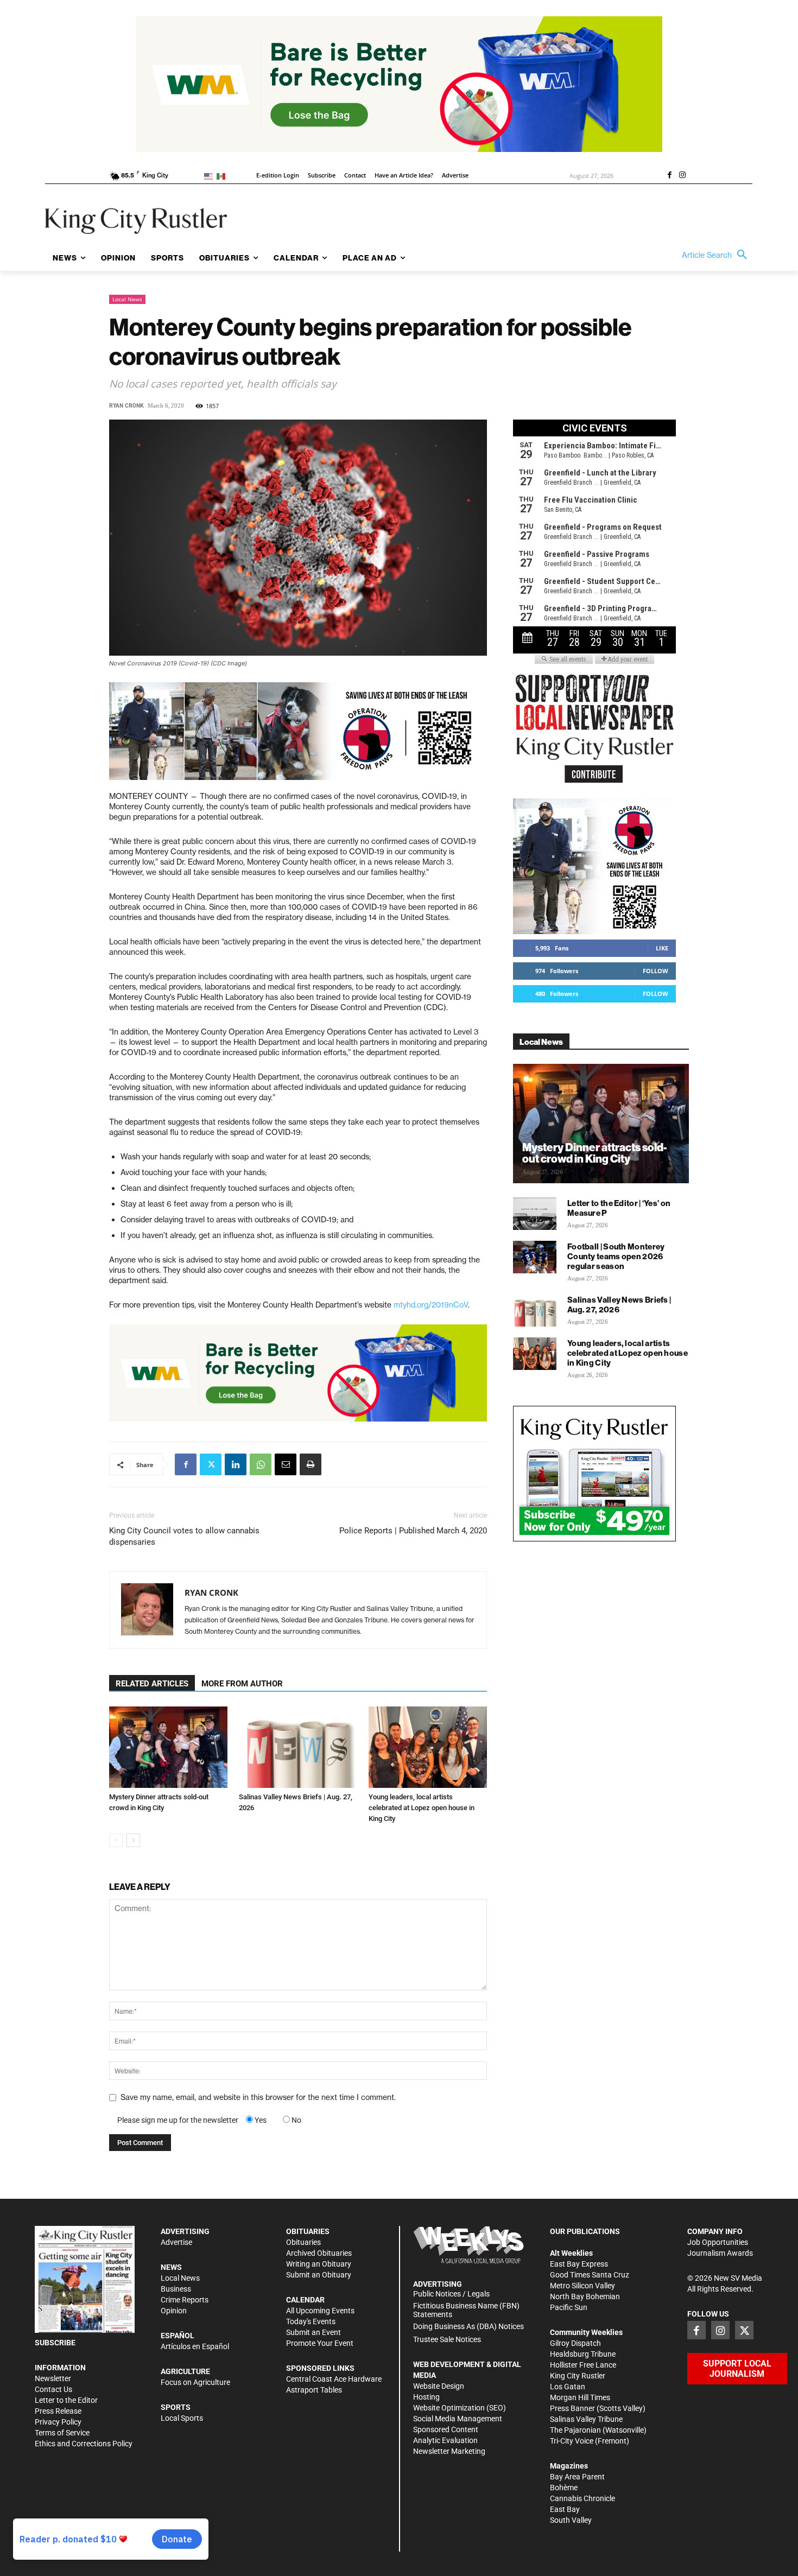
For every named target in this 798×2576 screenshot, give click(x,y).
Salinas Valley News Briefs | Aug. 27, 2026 (619, 1305)
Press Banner (572, 2408)
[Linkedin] (236, 1464)
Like (662, 948)
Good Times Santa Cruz (590, 2275)
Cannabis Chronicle (582, 2498)
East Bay (565, 2509)
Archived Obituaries (319, 2253)
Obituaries (303, 2242)
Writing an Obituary (319, 2264)
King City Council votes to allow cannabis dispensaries (184, 1536)
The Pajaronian (575, 2430)
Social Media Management (458, 2419)
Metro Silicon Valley (582, 2286)
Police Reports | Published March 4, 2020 (413, 1531)
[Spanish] (223, 176)
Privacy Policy (58, 2422)
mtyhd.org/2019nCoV (431, 1305)
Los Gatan (568, 2387)
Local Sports (182, 2418)
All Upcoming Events (320, 2311)
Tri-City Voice (572, 2441)
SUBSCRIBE (55, 2343)
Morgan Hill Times (580, 2397)
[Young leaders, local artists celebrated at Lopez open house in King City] (428, 1747)
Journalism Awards (720, 2253)
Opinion (174, 2311)
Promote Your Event (320, 2343)
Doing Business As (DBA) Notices (468, 2326)
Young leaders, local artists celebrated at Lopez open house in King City (422, 1808)
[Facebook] (669, 176)
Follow (655, 971)
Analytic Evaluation (445, 2440)
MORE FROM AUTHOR (242, 1684)
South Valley (571, 2520)
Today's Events (311, 2321)
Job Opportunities (718, 2242)
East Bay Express (579, 2264)
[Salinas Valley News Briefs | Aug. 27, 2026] (298, 1747)
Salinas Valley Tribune (586, 2419)
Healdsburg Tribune (583, 2354)
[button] (717, 255)
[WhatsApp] (261, 1464)
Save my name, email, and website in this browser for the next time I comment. (258, 2097)
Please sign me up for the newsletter (178, 2120)
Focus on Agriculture (195, 2382)
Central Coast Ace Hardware (334, 2379)
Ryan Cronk (126, 406)
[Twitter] (211, 1464)
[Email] (286, 1464)
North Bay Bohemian (585, 2296)
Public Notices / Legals (451, 2294)
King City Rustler (578, 2376)
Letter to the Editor (66, 2400)
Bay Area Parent (577, 2477)
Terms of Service (62, 2433)
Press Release (58, 2411)
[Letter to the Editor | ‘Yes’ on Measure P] (535, 1214)
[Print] (311, 1464)
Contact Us (53, 2389)
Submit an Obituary (319, 2275)
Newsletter (53, 2378)
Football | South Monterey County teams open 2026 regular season (616, 1256)
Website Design (439, 2386)
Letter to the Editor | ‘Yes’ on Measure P (619, 1208)
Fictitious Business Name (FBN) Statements (466, 2310)
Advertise (176, 2242)
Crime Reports (185, 2300)
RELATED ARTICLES (152, 1684)
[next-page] (133, 1840)
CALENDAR (305, 2300)
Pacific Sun (569, 2307)
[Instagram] (682, 176)
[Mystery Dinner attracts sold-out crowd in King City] (168, 1747)
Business (176, 2289)
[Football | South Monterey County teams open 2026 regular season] (535, 1257)
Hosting (426, 2397)
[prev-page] (116, 1840)
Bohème (564, 2488)
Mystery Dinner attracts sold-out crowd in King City (595, 1153)
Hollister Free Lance (583, 2365)
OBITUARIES (308, 2231)
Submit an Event (313, 2332)
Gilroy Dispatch (575, 2343)
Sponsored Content (446, 2429)
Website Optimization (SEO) (460, 2408)
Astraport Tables (314, 2390)
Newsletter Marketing (449, 2451)
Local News (127, 299)
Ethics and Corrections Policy (84, 2444)
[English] (210, 176)
